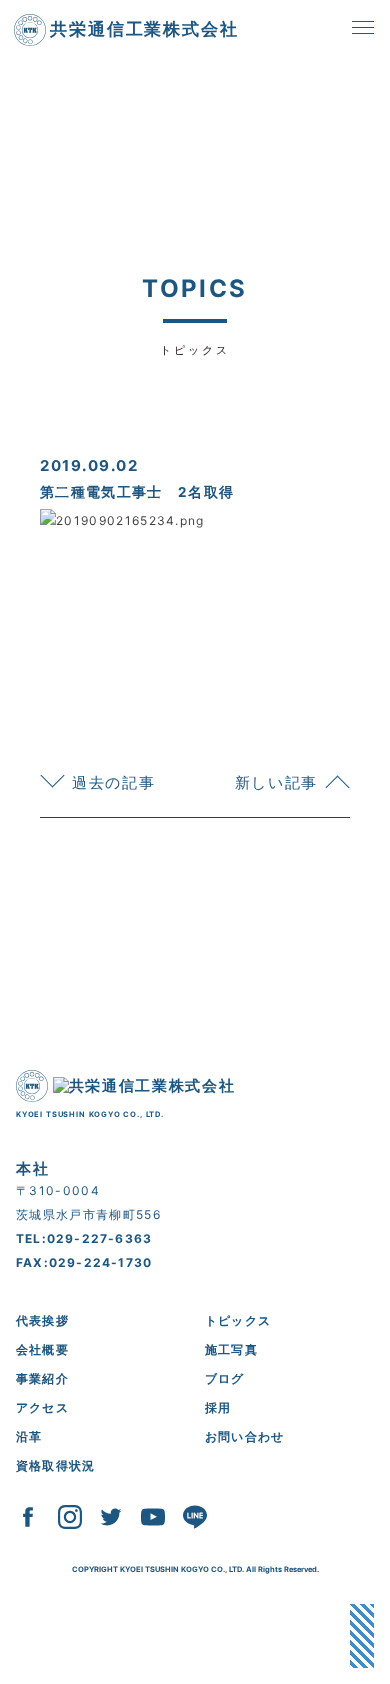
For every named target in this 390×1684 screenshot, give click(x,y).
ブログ (225, 1378)
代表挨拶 (42, 1320)
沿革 (29, 1436)
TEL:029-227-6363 (84, 1238)
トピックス (238, 1320)
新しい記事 (276, 782)
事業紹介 (42, 1378)
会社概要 (42, 1349)
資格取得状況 (55, 1465)
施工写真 (231, 1349)
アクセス (42, 1407)
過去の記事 (113, 782)
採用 (218, 1407)
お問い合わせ (244, 1436)
